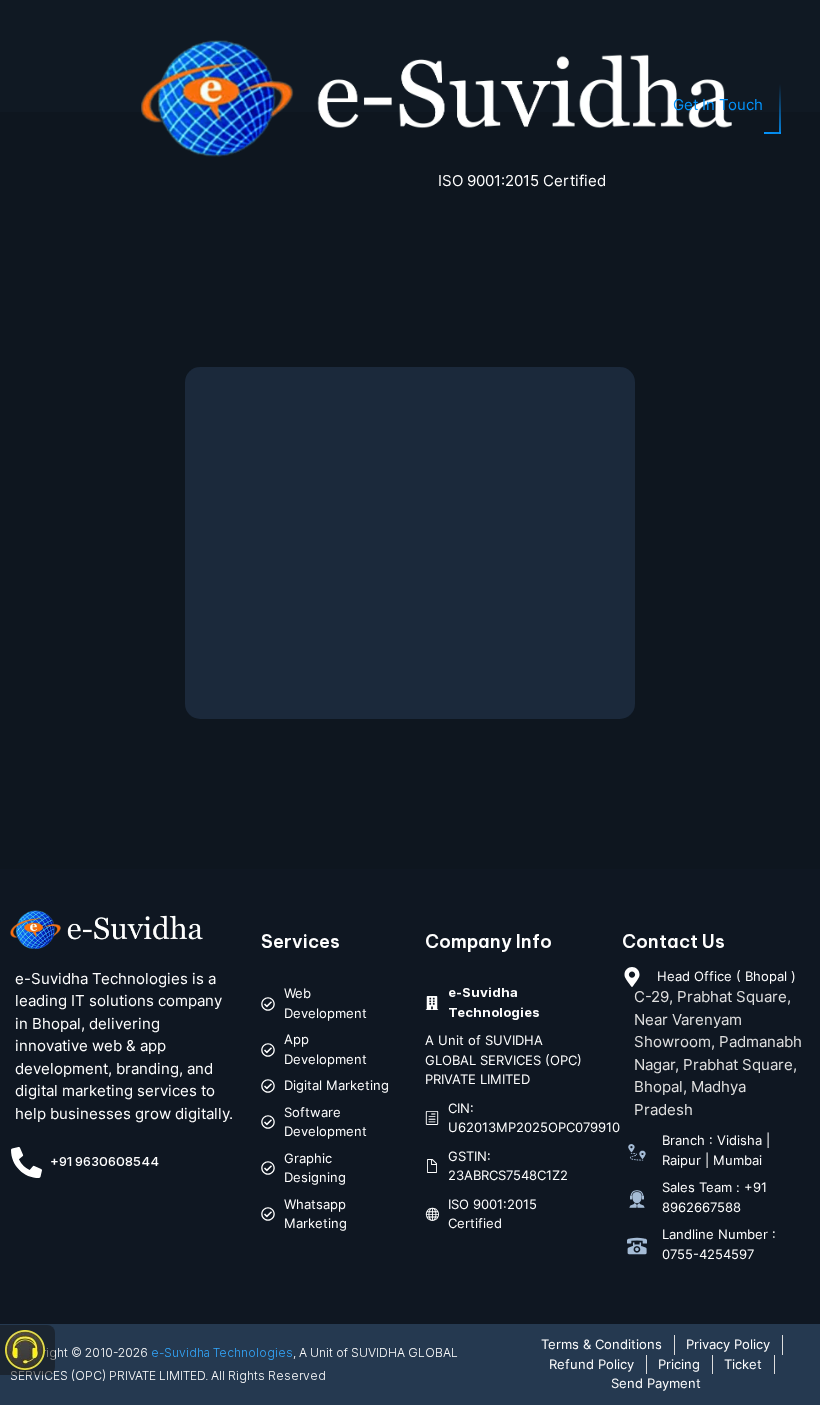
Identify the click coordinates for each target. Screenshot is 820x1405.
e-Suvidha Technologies (222, 1352)
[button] (38, 108)
